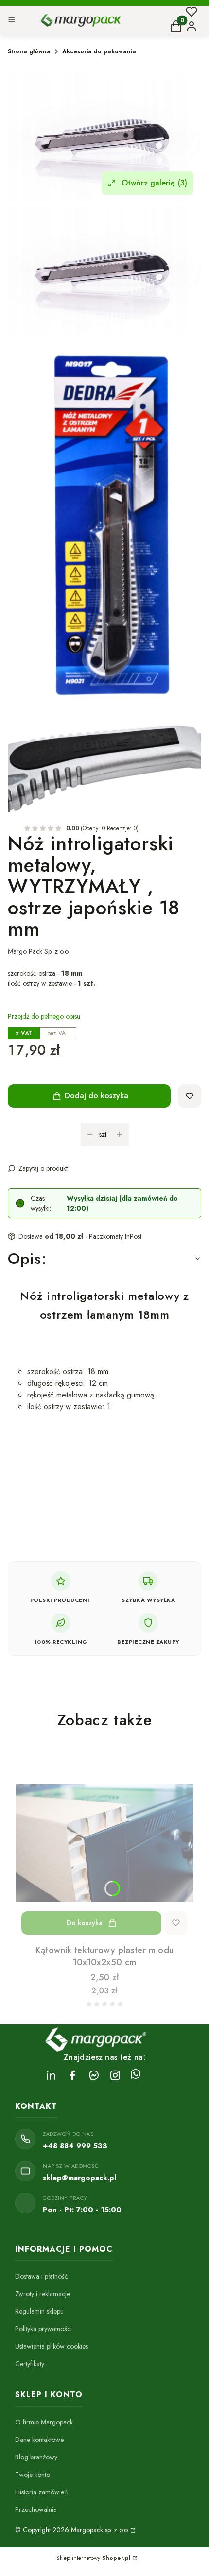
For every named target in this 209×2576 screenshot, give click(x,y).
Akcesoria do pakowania (99, 51)
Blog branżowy (36, 2457)
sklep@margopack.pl (79, 2178)
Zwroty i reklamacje (43, 2294)
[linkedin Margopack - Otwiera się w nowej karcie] (51, 2075)
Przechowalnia (36, 2509)
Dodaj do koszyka (96, 1096)
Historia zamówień (41, 2492)
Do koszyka (85, 1923)
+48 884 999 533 (75, 2146)
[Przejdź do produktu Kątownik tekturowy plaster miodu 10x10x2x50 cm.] (104, 1843)
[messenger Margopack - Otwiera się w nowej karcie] (94, 2075)
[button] (12, 21)
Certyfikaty (30, 2364)
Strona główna (29, 51)
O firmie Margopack (44, 2422)
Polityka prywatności (44, 2329)
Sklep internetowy (94, 2558)
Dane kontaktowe (39, 2440)
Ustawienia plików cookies (52, 2346)
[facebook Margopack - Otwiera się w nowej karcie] (72, 2075)
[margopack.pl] (132, 2530)
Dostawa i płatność (42, 2276)
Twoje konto (33, 2475)
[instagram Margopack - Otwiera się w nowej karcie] (115, 2075)
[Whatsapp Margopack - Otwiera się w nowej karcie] (136, 2075)
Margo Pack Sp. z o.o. (39, 951)
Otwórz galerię (154, 183)
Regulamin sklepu (39, 2311)
